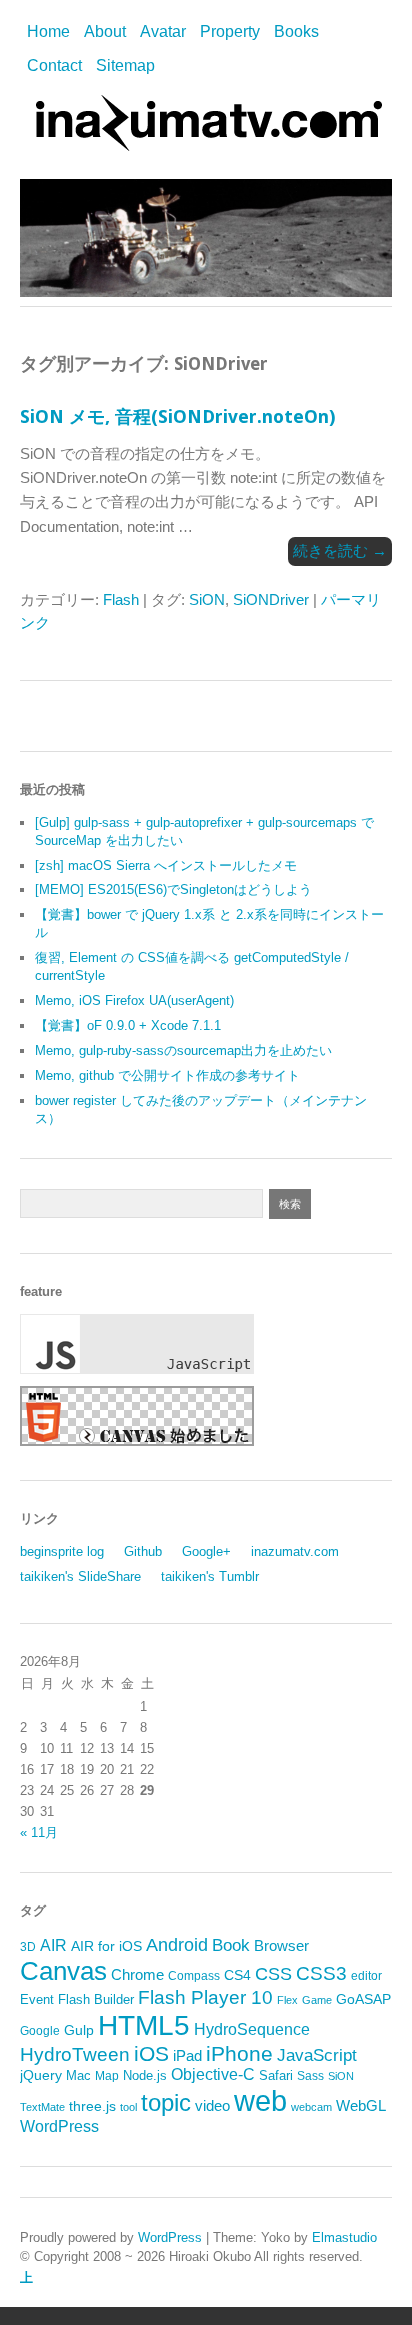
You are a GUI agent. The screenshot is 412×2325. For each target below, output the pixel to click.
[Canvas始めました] (137, 1441)
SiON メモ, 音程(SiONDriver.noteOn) (177, 416)
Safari (276, 2075)
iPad (187, 2055)
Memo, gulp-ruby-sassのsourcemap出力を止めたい (183, 1050)
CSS (273, 1974)
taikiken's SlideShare (80, 1576)
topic (166, 2102)
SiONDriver (271, 599)
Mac (78, 2075)
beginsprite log (62, 1551)
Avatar (163, 31)
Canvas (63, 1971)
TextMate (42, 2107)
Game (317, 2000)
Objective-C (213, 2074)
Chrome (137, 1975)
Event (37, 1999)
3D (28, 1947)
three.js (92, 2106)
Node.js (145, 2075)
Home (48, 31)
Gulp (79, 2030)
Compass (194, 1976)
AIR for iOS (106, 1946)
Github (143, 1551)
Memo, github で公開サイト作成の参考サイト (167, 1075)
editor (366, 1976)
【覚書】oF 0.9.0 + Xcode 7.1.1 (128, 1025)
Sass (310, 2076)
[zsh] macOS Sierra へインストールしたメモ (166, 865)
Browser (281, 1946)
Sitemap (125, 65)
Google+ (206, 1551)
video (212, 2106)
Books (296, 31)
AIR (53, 1945)
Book (231, 1945)
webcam (311, 2107)
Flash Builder (96, 1999)
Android (177, 1945)
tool (128, 2107)
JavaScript (317, 2055)
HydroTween (75, 2054)
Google (40, 2031)
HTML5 (144, 2025)
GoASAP (363, 1999)
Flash (121, 599)
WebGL (361, 2106)
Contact (54, 65)
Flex (287, 2000)
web (260, 2100)
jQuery (41, 2075)
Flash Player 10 (205, 1997)
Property (230, 31)
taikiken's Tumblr (210, 1576)
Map (107, 2076)
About (105, 31)
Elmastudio (344, 2237)
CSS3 (321, 1973)
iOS (151, 2053)
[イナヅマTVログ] (206, 141)
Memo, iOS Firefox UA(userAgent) (134, 1000)
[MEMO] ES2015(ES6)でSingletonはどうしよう (173, 889)
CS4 (237, 1975)
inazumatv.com (295, 1551)
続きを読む (340, 550)
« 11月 (39, 1832)
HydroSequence (252, 2029)
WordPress (59, 2126)
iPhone (239, 2053)
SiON (207, 599)
